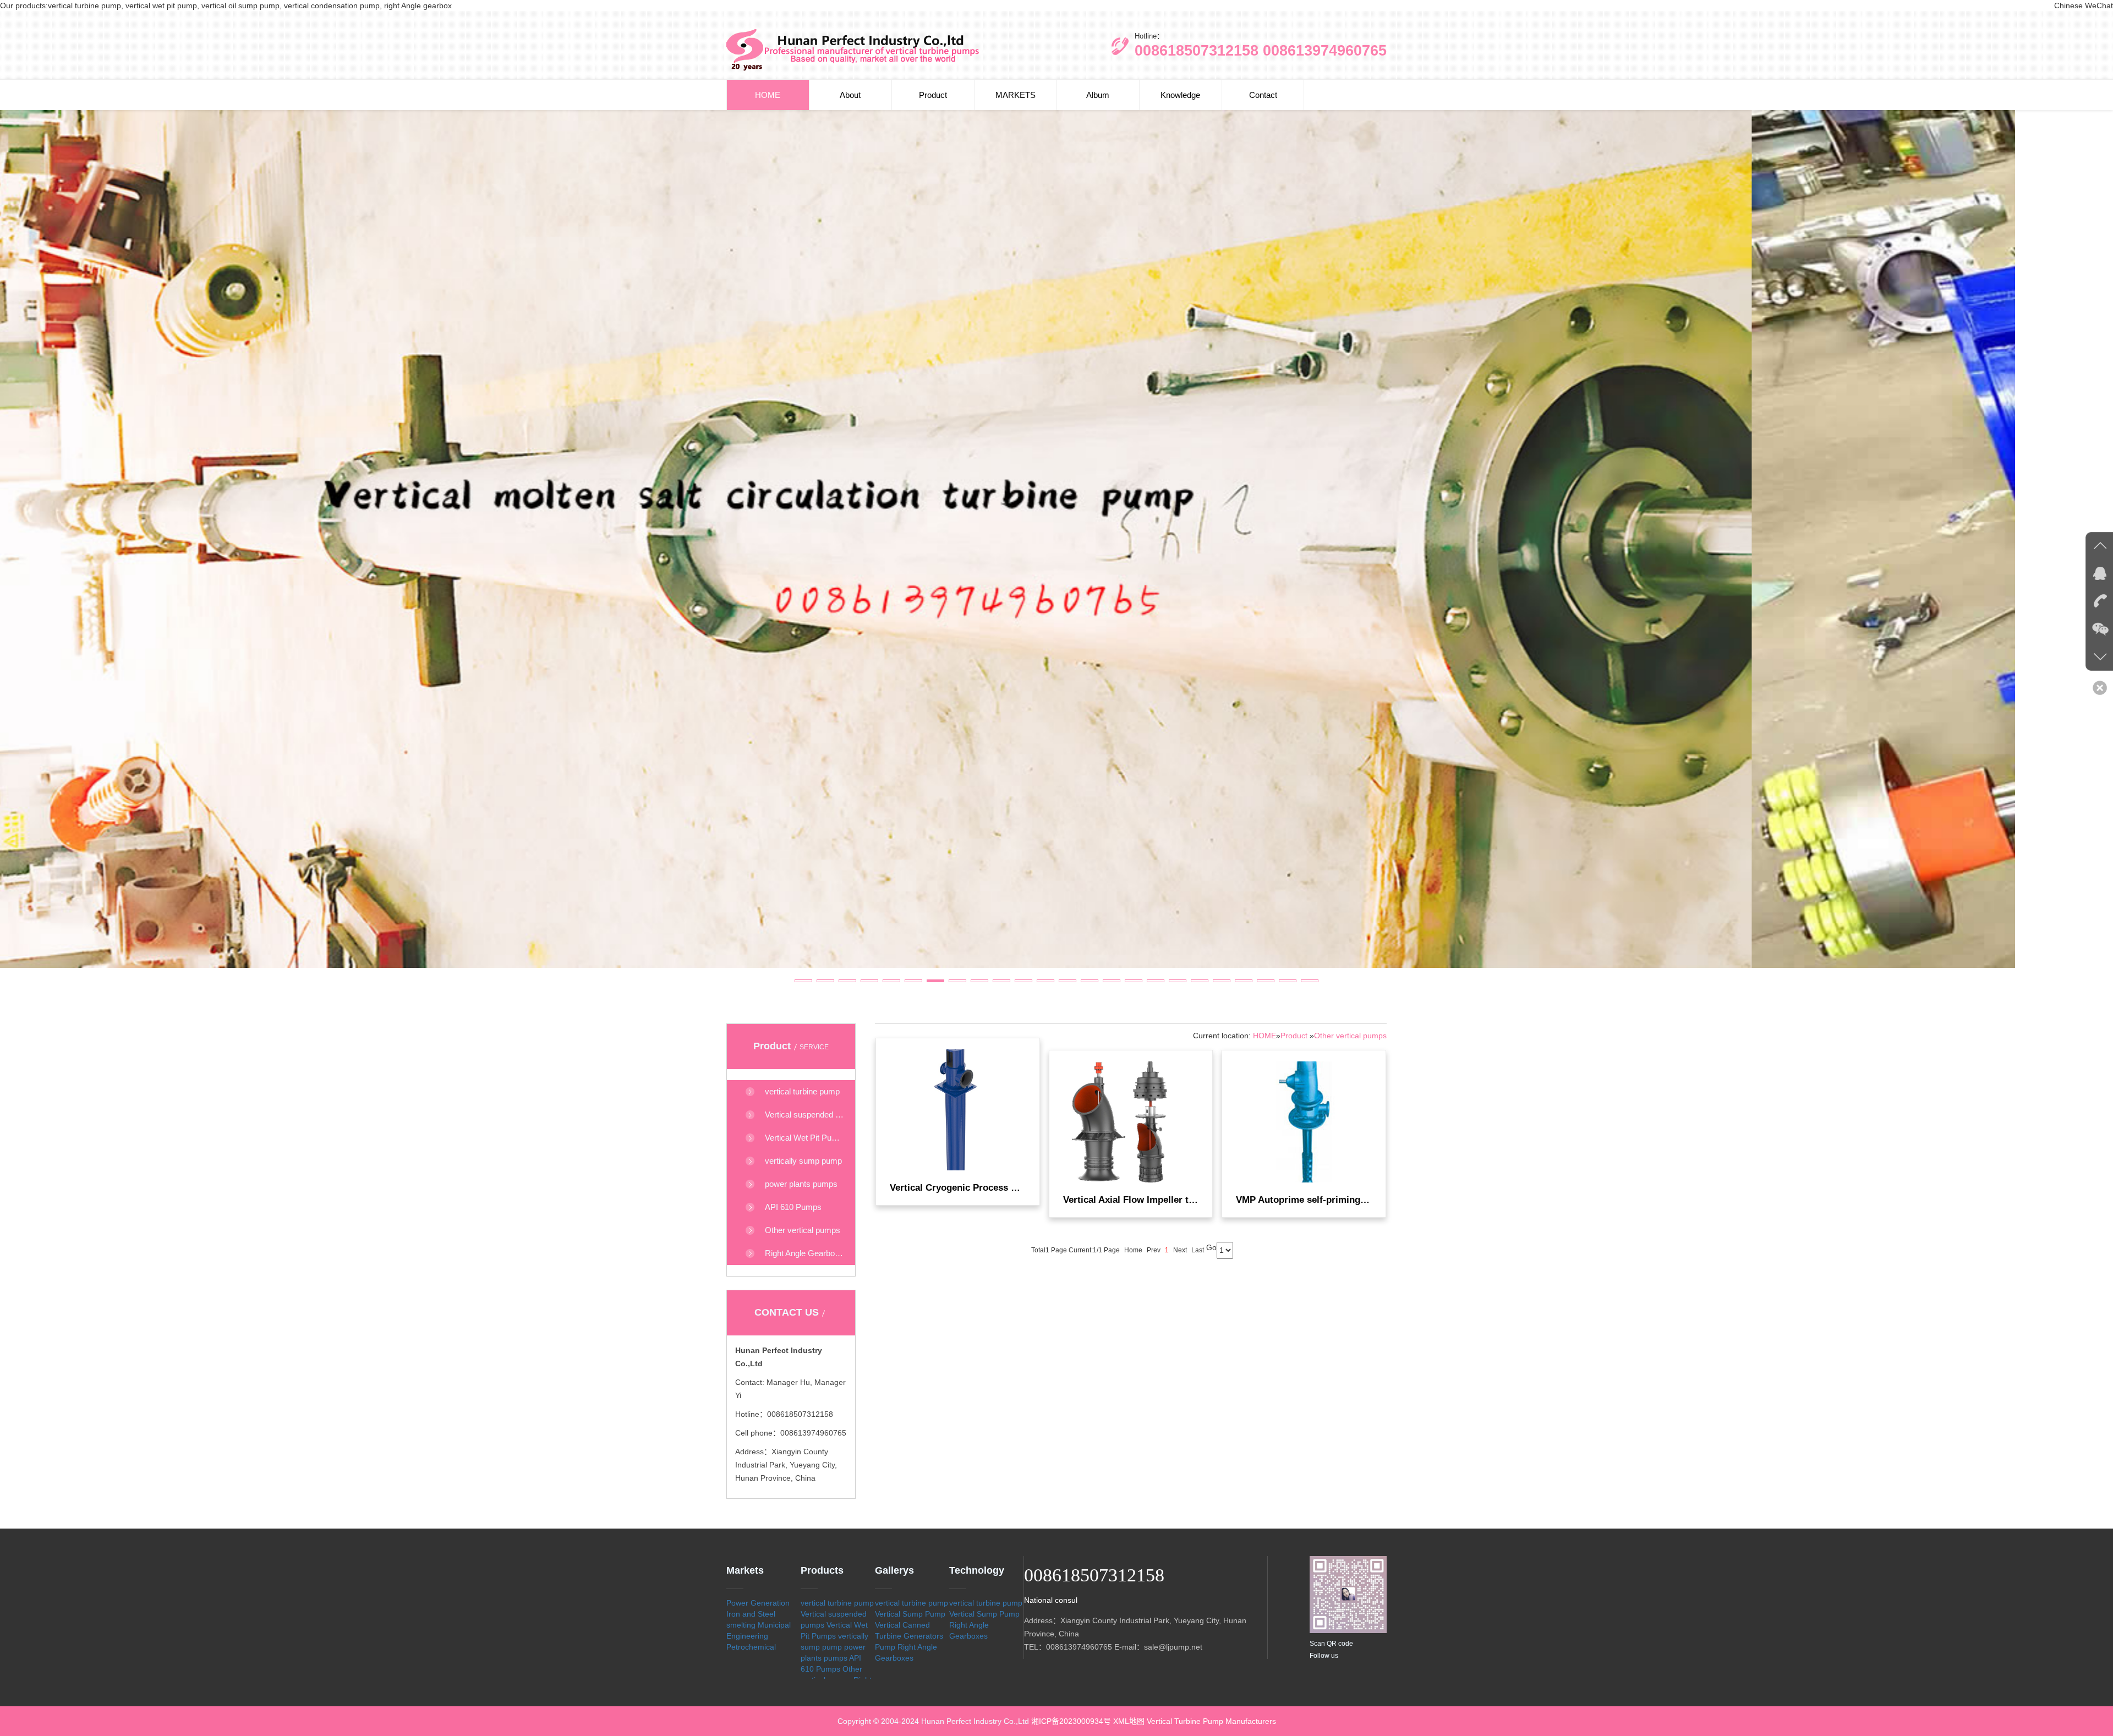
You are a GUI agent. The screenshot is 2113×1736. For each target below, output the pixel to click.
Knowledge (1180, 95)
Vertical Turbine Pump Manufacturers (1211, 1721)
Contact (1263, 95)
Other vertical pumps (1350, 1036)
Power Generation (758, 1603)
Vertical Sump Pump (910, 1614)
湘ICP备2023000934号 (1071, 1721)
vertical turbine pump (837, 1603)
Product (933, 95)
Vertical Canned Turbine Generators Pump (909, 1636)
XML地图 (1129, 1721)
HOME (768, 95)
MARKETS (1016, 95)
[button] (803, 981)
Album (1098, 95)
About (850, 95)
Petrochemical (751, 1647)
